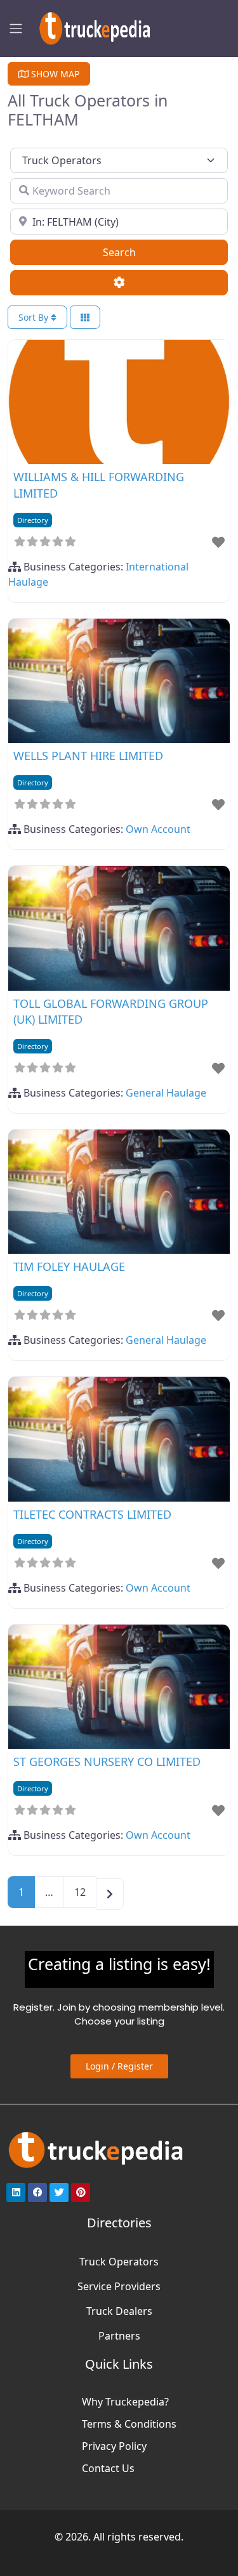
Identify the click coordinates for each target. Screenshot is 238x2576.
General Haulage (166, 1093)
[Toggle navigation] (16, 29)
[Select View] (85, 317)
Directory (33, 520)
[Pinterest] (81, 2193)
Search (136, 252)
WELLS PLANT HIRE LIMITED (88, 756)
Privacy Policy (114, 2446)
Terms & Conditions (129, 2424)
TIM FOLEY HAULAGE (69, 1266)
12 (80, 1892)
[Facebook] (37, 2193)
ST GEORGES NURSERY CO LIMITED (107, 1761)
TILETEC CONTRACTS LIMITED (92, 1514)
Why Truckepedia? (125, 2402)
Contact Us (108, 2468)
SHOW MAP (54, 74)
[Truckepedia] (92, 27)
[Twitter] (59, 2193)
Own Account (158, 829)
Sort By (35, 317)
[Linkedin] (16, 2193)
